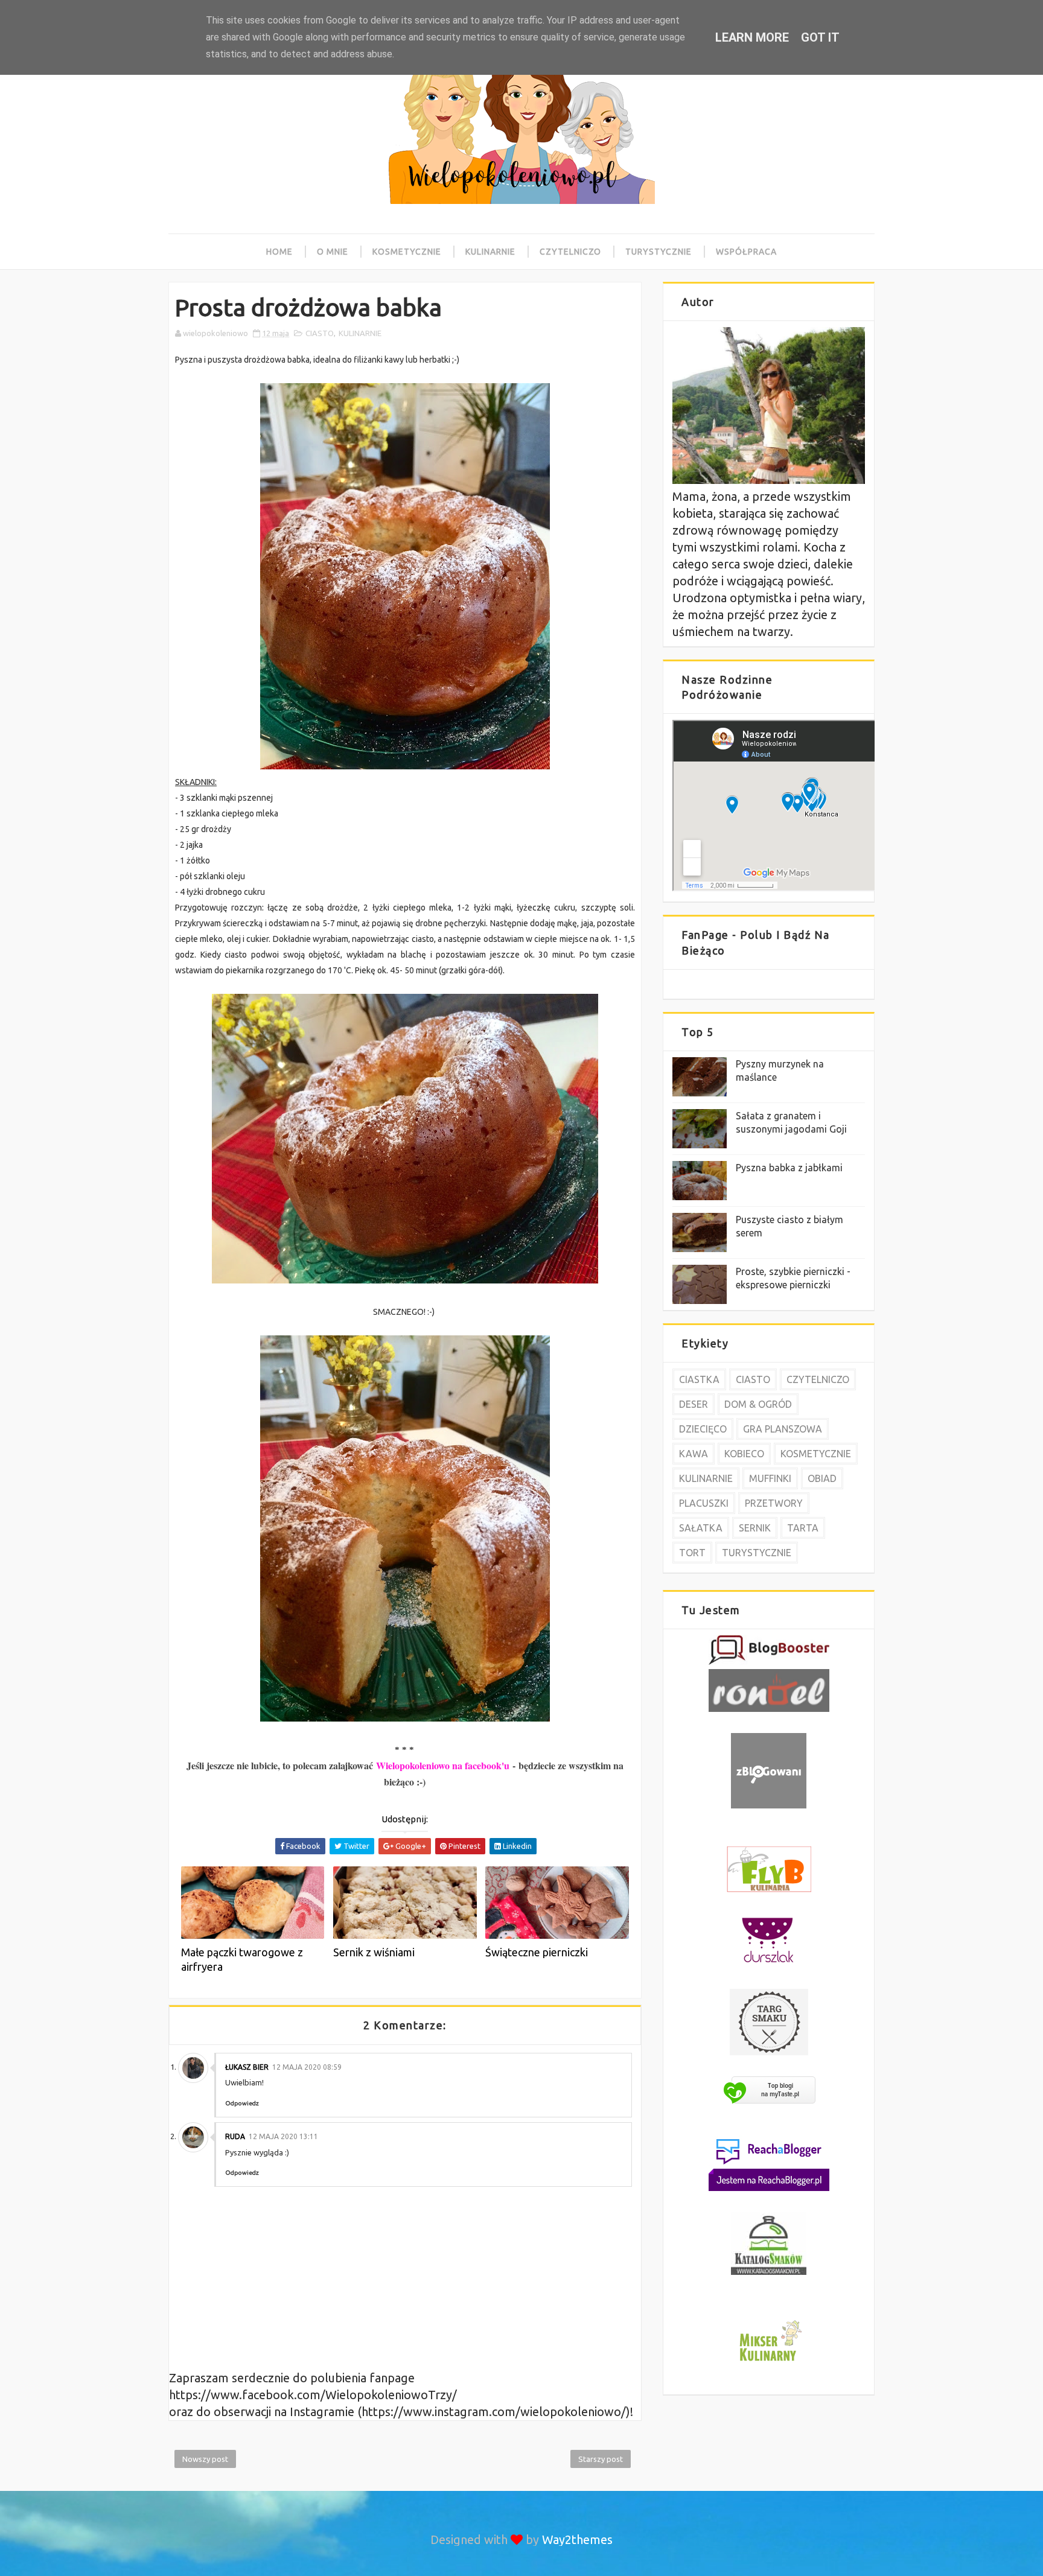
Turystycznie (659, 252)
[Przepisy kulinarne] (769, 2363)
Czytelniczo (570, 252)
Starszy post (601, 2459)
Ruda (235, 2136)
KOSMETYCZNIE (816, 1454)
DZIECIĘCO (703, 1429)
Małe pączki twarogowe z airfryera (242, 1959)
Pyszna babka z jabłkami (789, 1168)
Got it (820, 37)
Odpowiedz (242, 2103)
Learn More (752, 37)
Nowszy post (205, 2459)
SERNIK (755, 1528)
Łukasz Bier (247, 2067)
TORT (692, 1553)
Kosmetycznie (407, 252)
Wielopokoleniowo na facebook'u (443, 1765)
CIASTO (320, 333)
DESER (694, 1404)
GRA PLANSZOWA (783, 1429)
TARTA (803, 1528)
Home (279, 252)
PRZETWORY (774, 1503)
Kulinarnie (490, 252)
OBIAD (822, 1478)
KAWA (694, 1454)
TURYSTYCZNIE (757, 1553)
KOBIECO (744, 1454)
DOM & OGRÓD (758, 1404)
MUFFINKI (770, 1478)
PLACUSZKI (704, 1503)
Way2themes (577, 2539)
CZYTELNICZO (818, 1379)
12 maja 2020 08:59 (307, 2067)
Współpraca (746, 252)
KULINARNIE (360, 333)
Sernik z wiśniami (374, 1952)
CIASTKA (699, 1379)
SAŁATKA (701, 1528)
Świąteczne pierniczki (537, 1952)
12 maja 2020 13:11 (283, 2136)
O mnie (333, 252)
